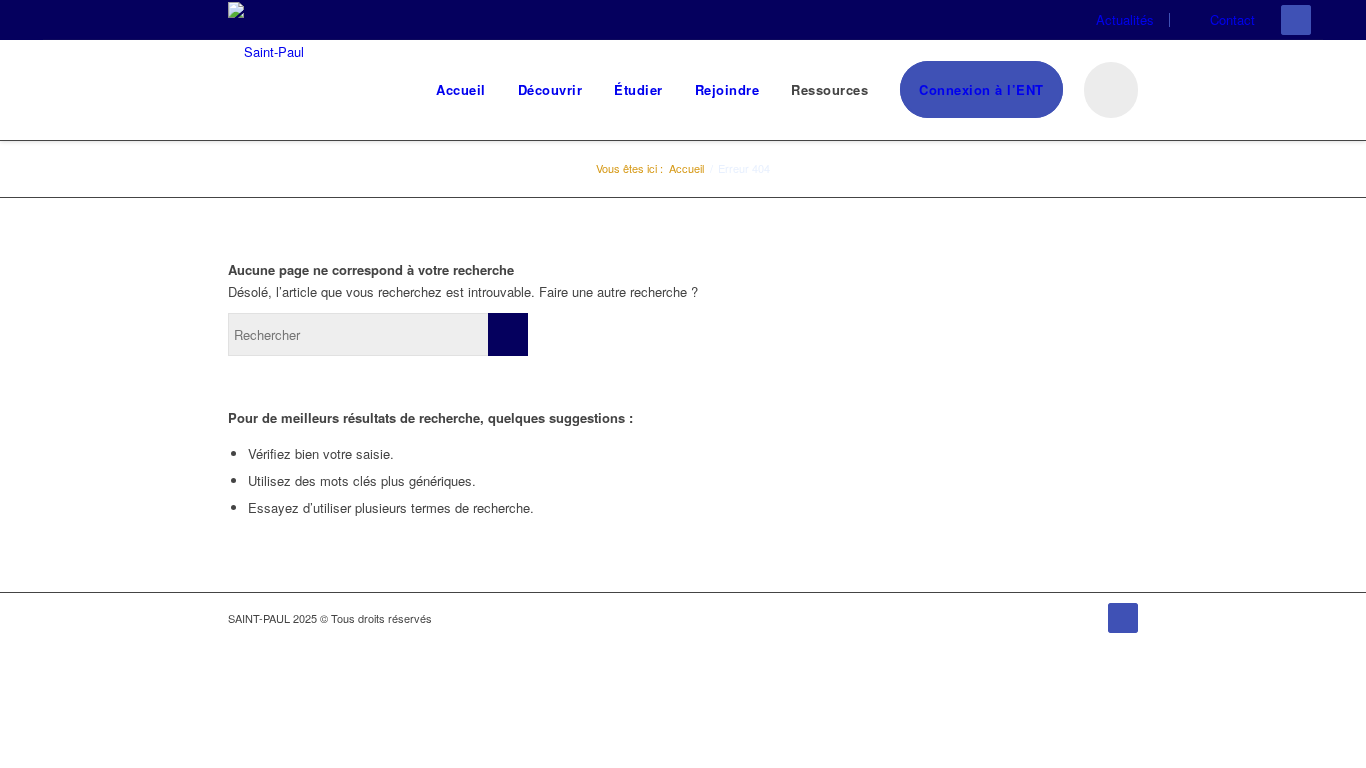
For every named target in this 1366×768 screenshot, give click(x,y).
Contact (1232, 19)
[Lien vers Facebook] (1296, 20)
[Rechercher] (1109, 90)
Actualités (1125, 19)
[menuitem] (1122, 20)
